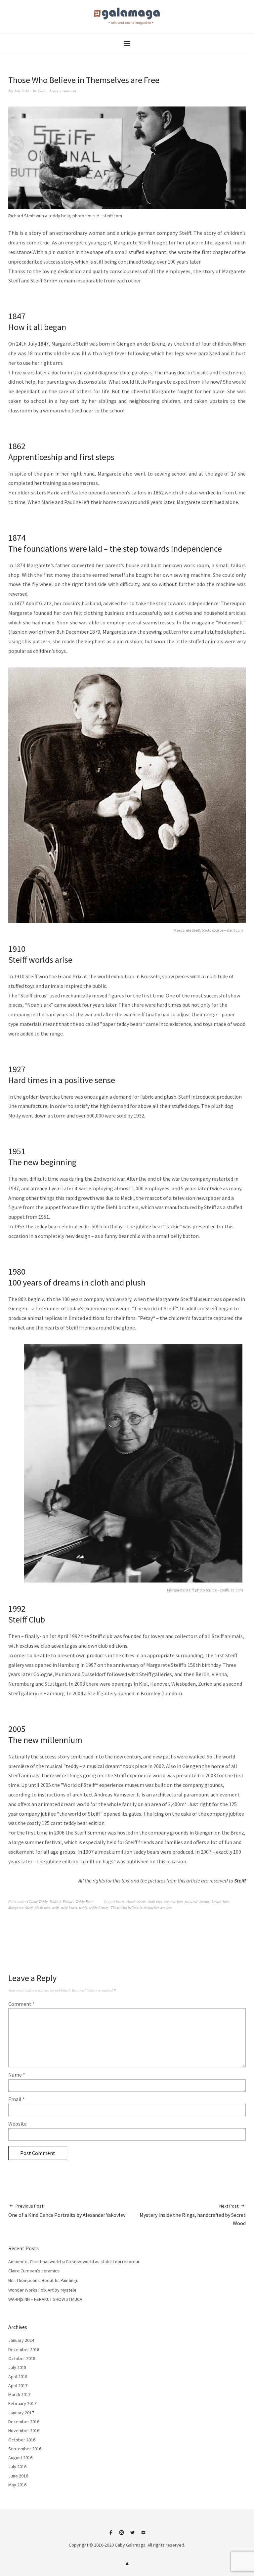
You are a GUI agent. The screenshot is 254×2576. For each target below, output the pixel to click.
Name (17, 2075)
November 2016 (24, 2430)
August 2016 (20, 2458)
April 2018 (18, 2377)
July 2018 (17, 2367)
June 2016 (18, 2476)
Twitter (133, 2535)
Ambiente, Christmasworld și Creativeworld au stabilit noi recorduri (74, 2261)
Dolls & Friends (62, 1901)
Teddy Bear (84, 1901)
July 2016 (17, 2467)
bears (120, 1901)
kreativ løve (220, 1901)
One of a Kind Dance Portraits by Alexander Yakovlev (67, 2211)
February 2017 (22, 2403)
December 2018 (24, 2349)
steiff (55, 1907)
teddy (83, 1907)
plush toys (42, 1907)
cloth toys (155, 1901)
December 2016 (24, 2422)
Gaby (42, 91)
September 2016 (25, 2449)
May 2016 (17, 2485)
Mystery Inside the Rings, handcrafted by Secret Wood (193, 2215)
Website (18, 2124)
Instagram (122, 2535)
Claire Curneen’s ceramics (34, 2271)
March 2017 (19, 2394)
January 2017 (21, 2413)
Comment (21, 2004)
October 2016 (22, 2440)
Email (17, 2099)
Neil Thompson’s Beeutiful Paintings (43, 2280)
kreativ (205, 1901)
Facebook (111, 2535)
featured (191, 1901)
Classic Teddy (37, 1901)
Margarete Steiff (21, 1907)
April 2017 (18, 2386)
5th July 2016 (19, 91)
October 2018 (22, 2358)
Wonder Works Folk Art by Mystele (42, 2290)
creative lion (173, 1901)
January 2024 (21, 2340)
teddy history (99, 1907)
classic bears (136, 1901)
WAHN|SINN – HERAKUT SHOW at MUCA (45, 2299)
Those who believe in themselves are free (141, 1907)
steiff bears (69, 1907)
